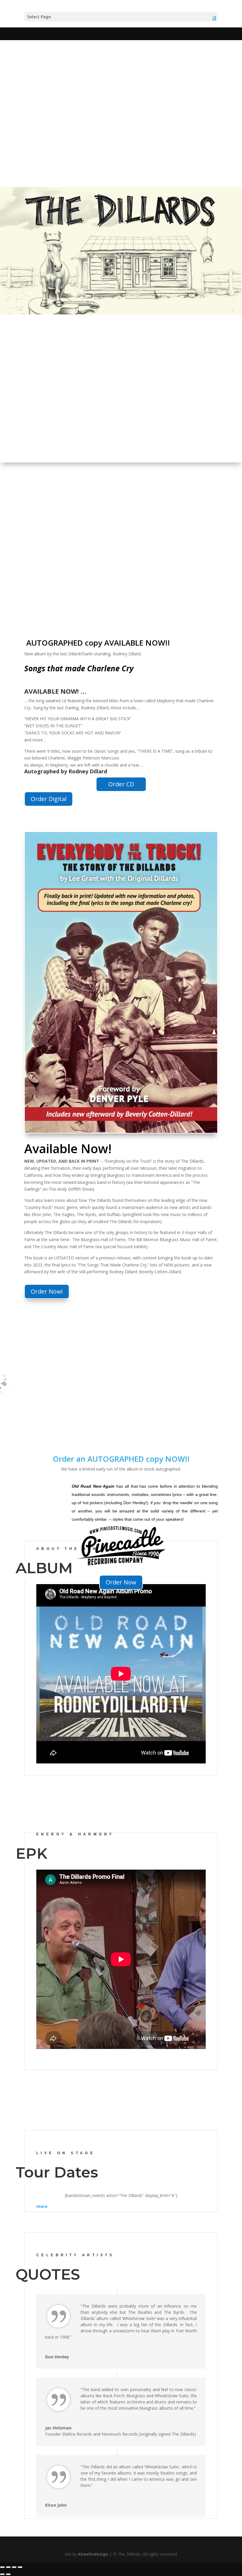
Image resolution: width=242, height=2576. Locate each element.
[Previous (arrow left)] (2, 2574)
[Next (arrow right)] (8, 2574)
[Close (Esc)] (20, 2567)
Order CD (121, 784)
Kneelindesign (93, 2554)
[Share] (14, 2567)
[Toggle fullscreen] (8, 2567)
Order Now (121, 1582)
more (42, 2206)
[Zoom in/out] (2, 2567)
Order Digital (49, 799)
